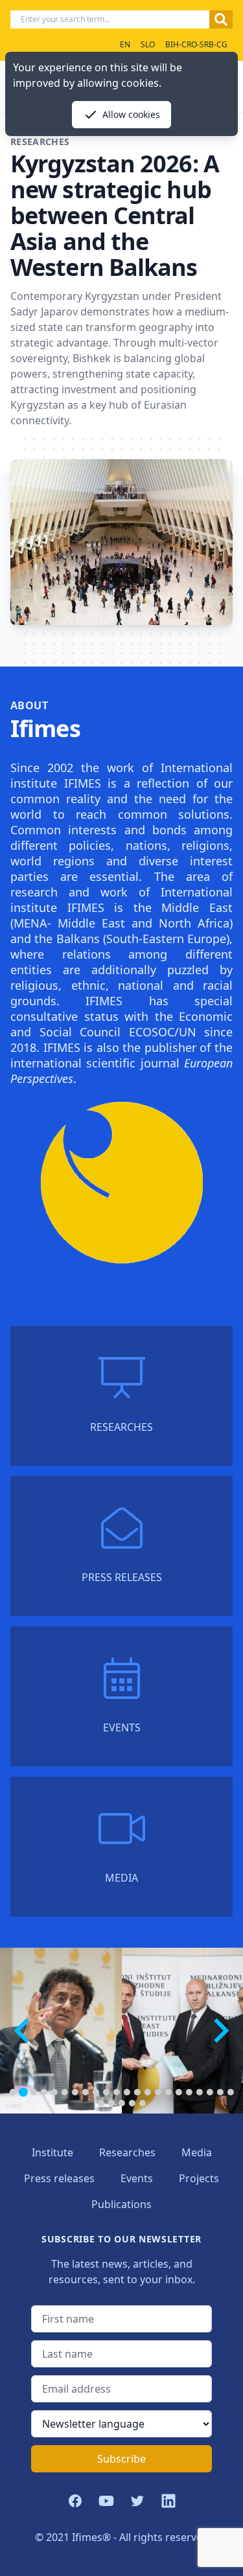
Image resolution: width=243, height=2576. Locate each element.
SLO (148, 44)
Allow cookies (131, 114)
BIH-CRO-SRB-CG (196, 44)
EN (125, 44)
